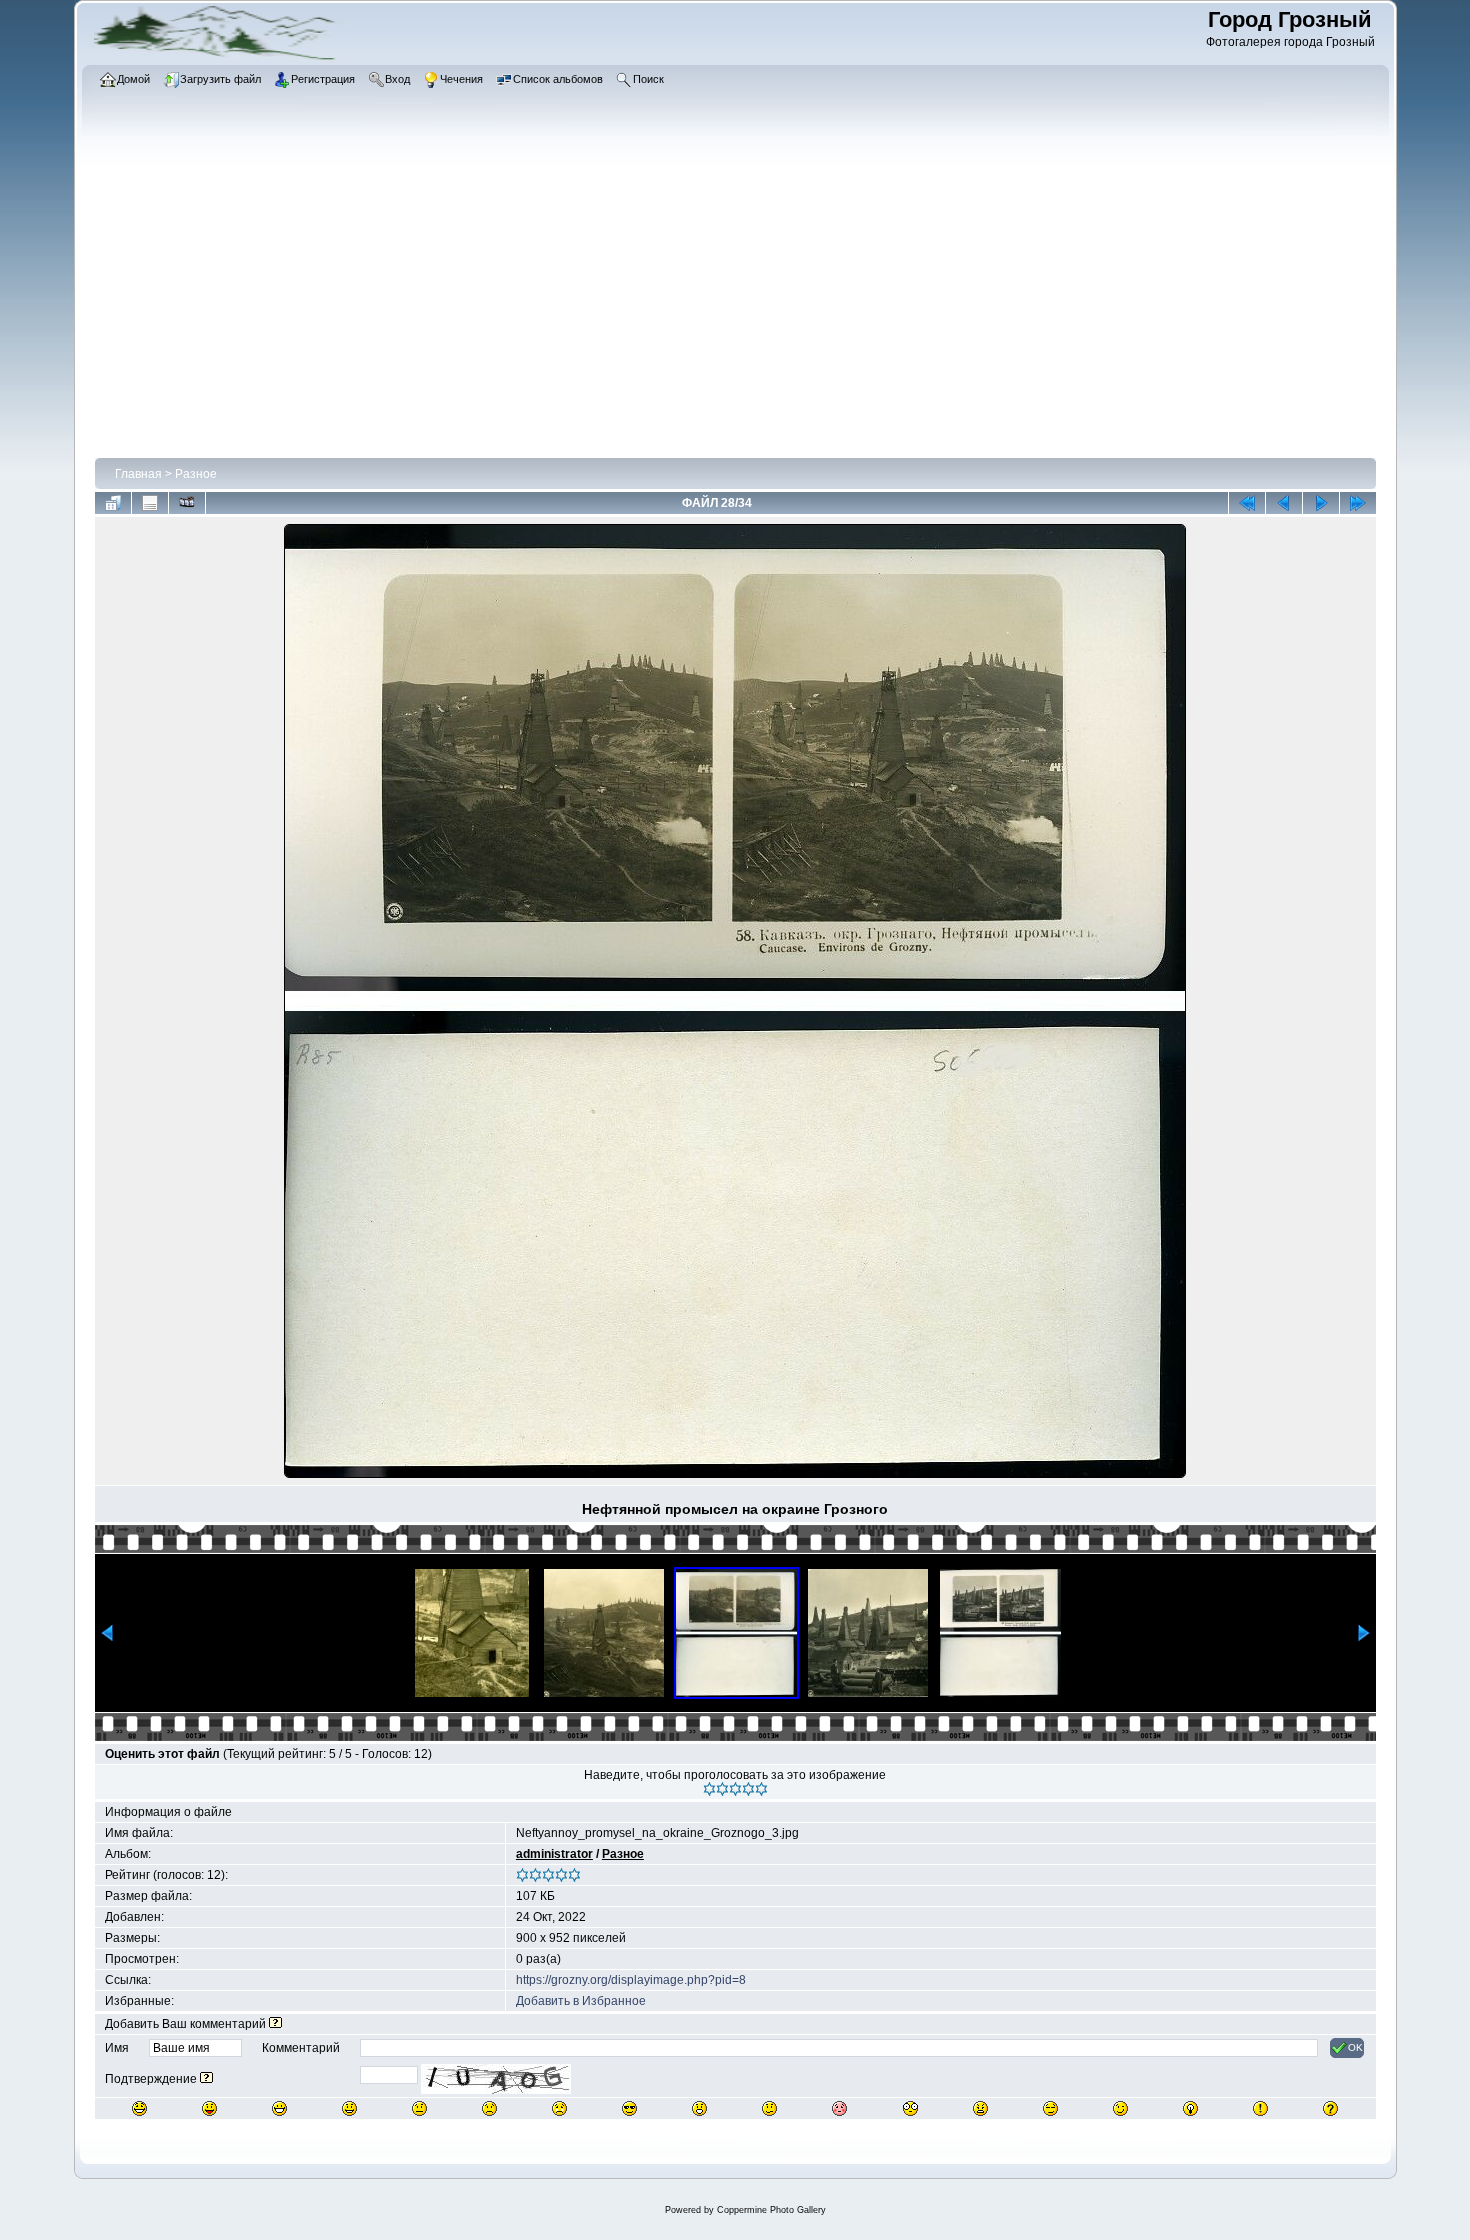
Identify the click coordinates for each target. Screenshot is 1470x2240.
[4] (748, 1789)
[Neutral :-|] (419, 2108)
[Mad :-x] (980, 2108)
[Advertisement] (694, 305)
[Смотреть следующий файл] (1321, 503)
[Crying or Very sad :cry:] (559, 2108)
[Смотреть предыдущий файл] (1284, 503)
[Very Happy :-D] (279, 2108)
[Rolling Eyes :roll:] (1050, 2108)
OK (1355, 2047)
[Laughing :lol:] (139, 2108)
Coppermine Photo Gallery (771, 2210)
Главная (138, 474)
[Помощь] (275, 2024)
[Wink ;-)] (1120, 2108)
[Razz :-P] (209, 2108)
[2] (722, 1789)
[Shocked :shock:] (910, 2108)
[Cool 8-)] (629, 2108)
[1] (709, 1789)
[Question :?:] (1330, 2108)
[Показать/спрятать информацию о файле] (150, 503)
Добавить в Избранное (581, 2001)
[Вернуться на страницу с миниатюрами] (113, 503)
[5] (761, 1789)
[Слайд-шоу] (187, 503)
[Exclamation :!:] (1260, 2108)
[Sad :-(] (489, 2108)
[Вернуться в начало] (1247, 503)
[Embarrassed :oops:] (839, 2108)
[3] (735, 1789)
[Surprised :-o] (699, 2108)
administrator (554, 1854)
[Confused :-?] (769, 2108)
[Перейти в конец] (1358, 503)
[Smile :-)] (349, 2108)
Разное (196, 474)
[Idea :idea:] (1190, 2108)
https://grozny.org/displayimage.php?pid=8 (631, 1980)
